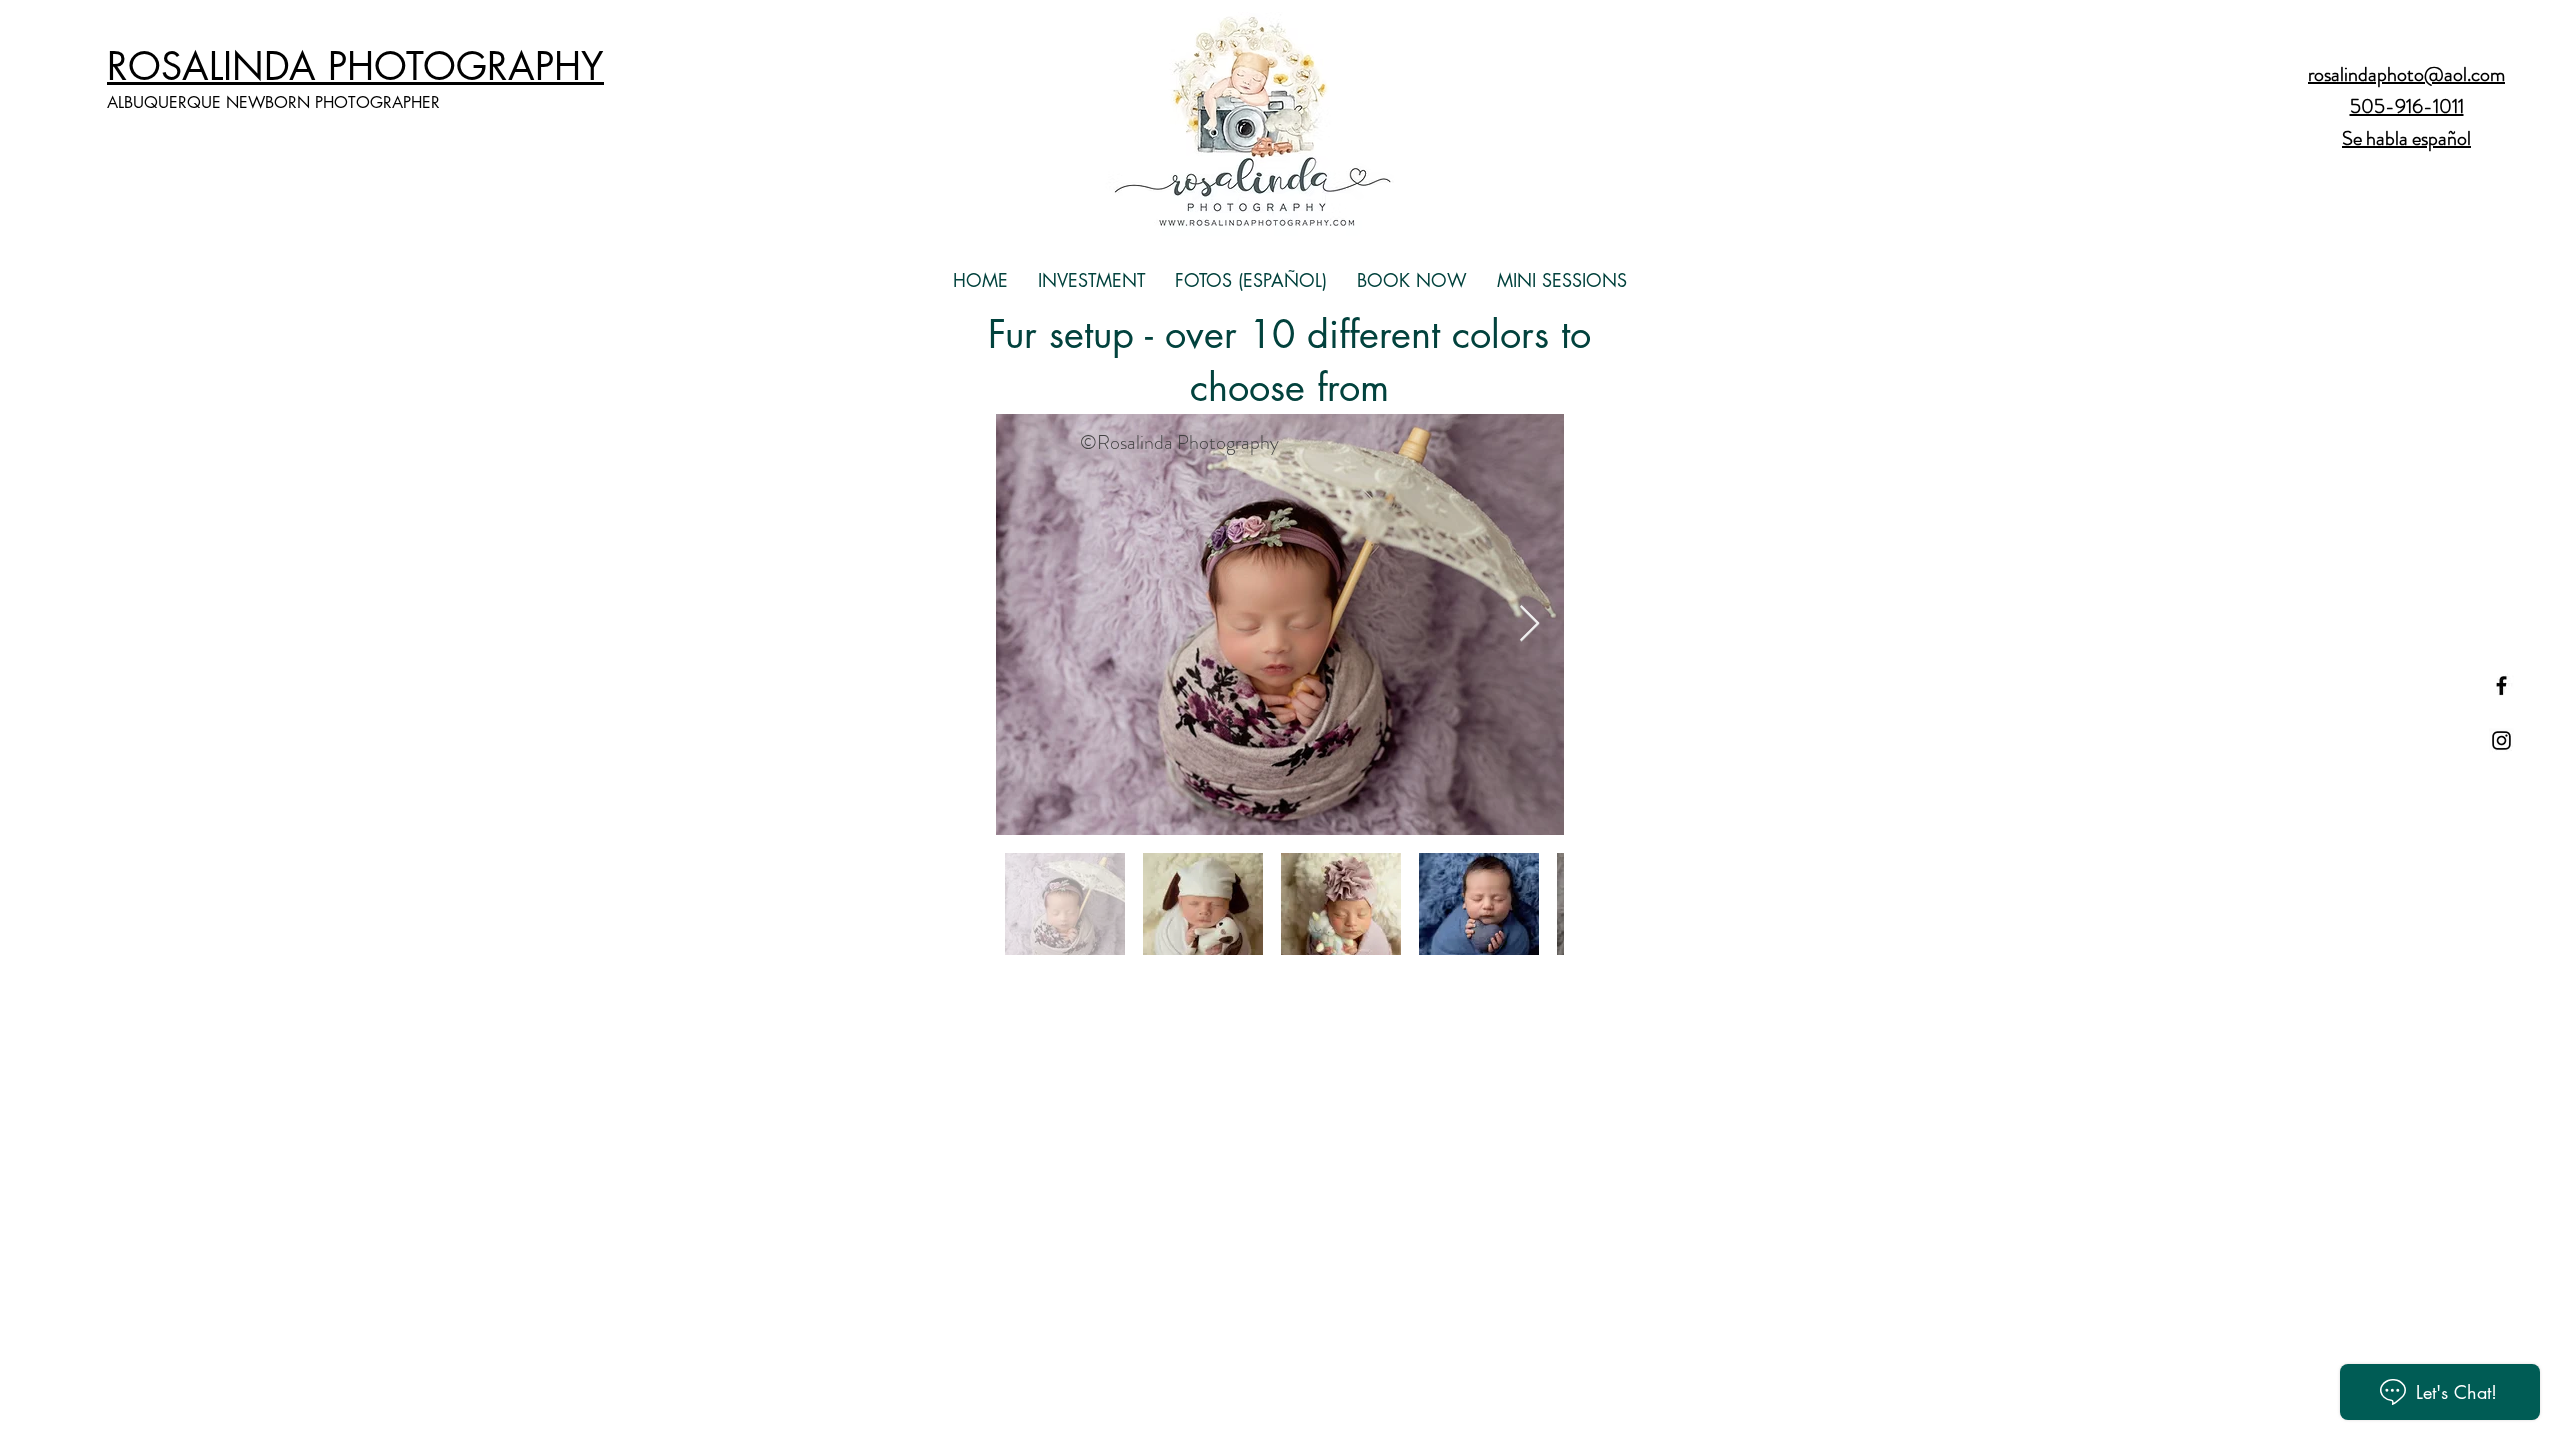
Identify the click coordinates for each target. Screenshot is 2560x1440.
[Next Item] (1529, 624)
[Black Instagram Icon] (2501, 740)
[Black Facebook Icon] (2501, 685)
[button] (1091, 280)
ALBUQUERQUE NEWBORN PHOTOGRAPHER (273, 102)
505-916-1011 (2407, 106)
